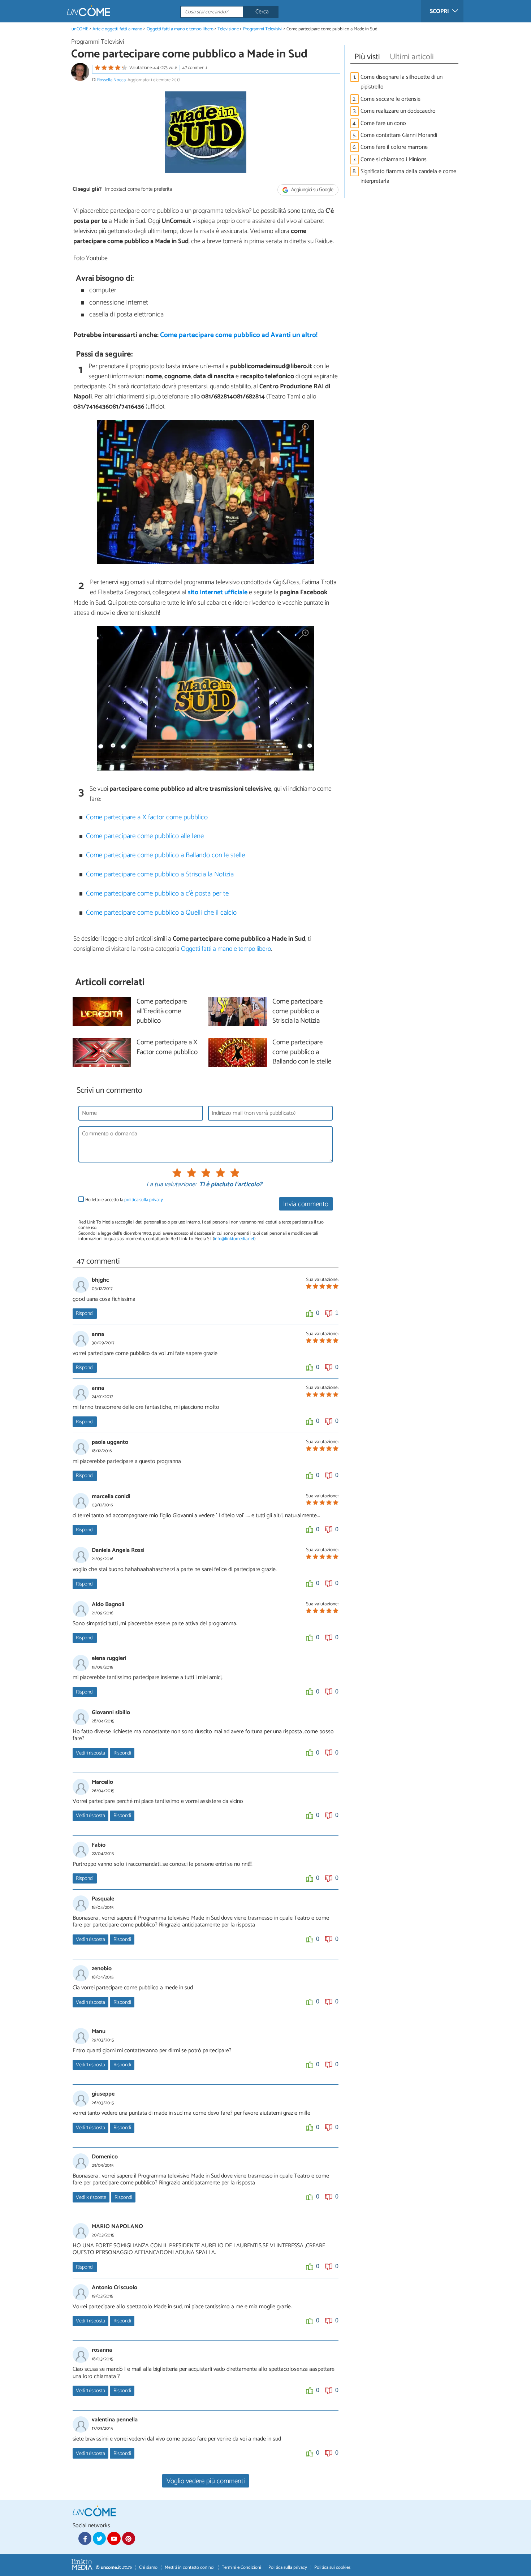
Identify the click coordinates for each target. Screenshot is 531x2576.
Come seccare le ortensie (390, 99)
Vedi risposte (91, 2197)
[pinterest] (129, 2538)
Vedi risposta (90, 1753)
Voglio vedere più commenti (206, 2481)
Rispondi (85, 1313)
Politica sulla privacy (288, 2568)
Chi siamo (148, 2568)
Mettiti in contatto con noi (190, 2568)
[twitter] (99, 2538)
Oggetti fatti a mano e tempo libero (180, 29)
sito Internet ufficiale (218, 592)
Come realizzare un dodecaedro (398, 111)
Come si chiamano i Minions (394, 159)
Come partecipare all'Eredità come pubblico (162, 1012)
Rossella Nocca (111, 80)
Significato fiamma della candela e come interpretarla (408, 176)
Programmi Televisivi (263, 29)
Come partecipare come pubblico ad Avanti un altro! (239, 335)
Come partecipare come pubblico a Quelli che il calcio (161, 913)
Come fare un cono (383, 123)
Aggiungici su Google (312, 190)
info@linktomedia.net (234, 1239)
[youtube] (114, 2538)
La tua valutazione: (171, 1185)
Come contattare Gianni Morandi (399, 135)
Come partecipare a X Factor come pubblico (167, 1048)
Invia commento (306, 1204)
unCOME (80, 29)
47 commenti (195, 68)
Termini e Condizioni (241, 2568)
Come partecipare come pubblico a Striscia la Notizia (160, 874)
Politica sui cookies (332, 2568)
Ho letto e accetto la (124, 1200)
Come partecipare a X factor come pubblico (147, 817)
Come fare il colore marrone (394, 147)
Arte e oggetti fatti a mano (117, 29)
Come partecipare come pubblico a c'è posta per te (157, 894)
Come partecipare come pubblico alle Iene (145, 836)
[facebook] (85, 2538)
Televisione (228, 29)
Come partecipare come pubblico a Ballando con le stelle (165, 855)
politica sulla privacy (144, 1200)
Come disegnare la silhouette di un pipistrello (402, 82)
